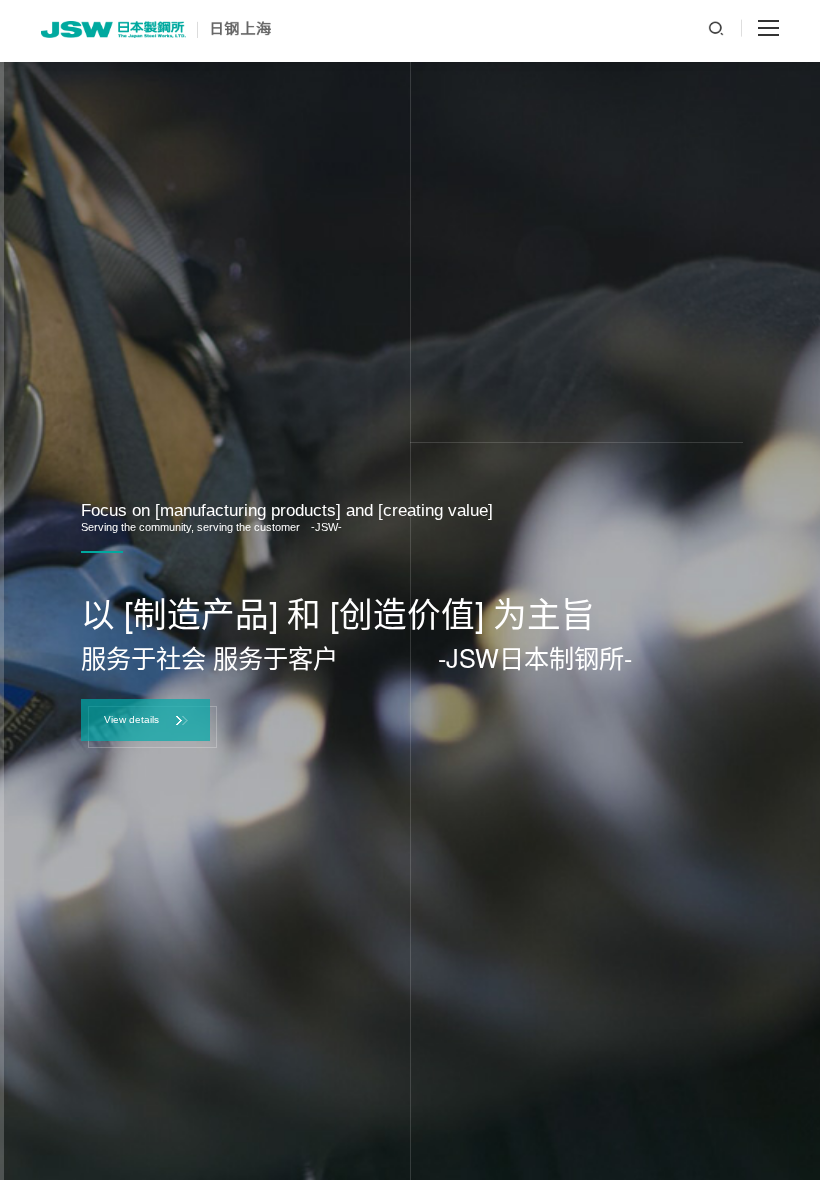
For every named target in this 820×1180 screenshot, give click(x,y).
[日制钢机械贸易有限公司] (156, 29)
